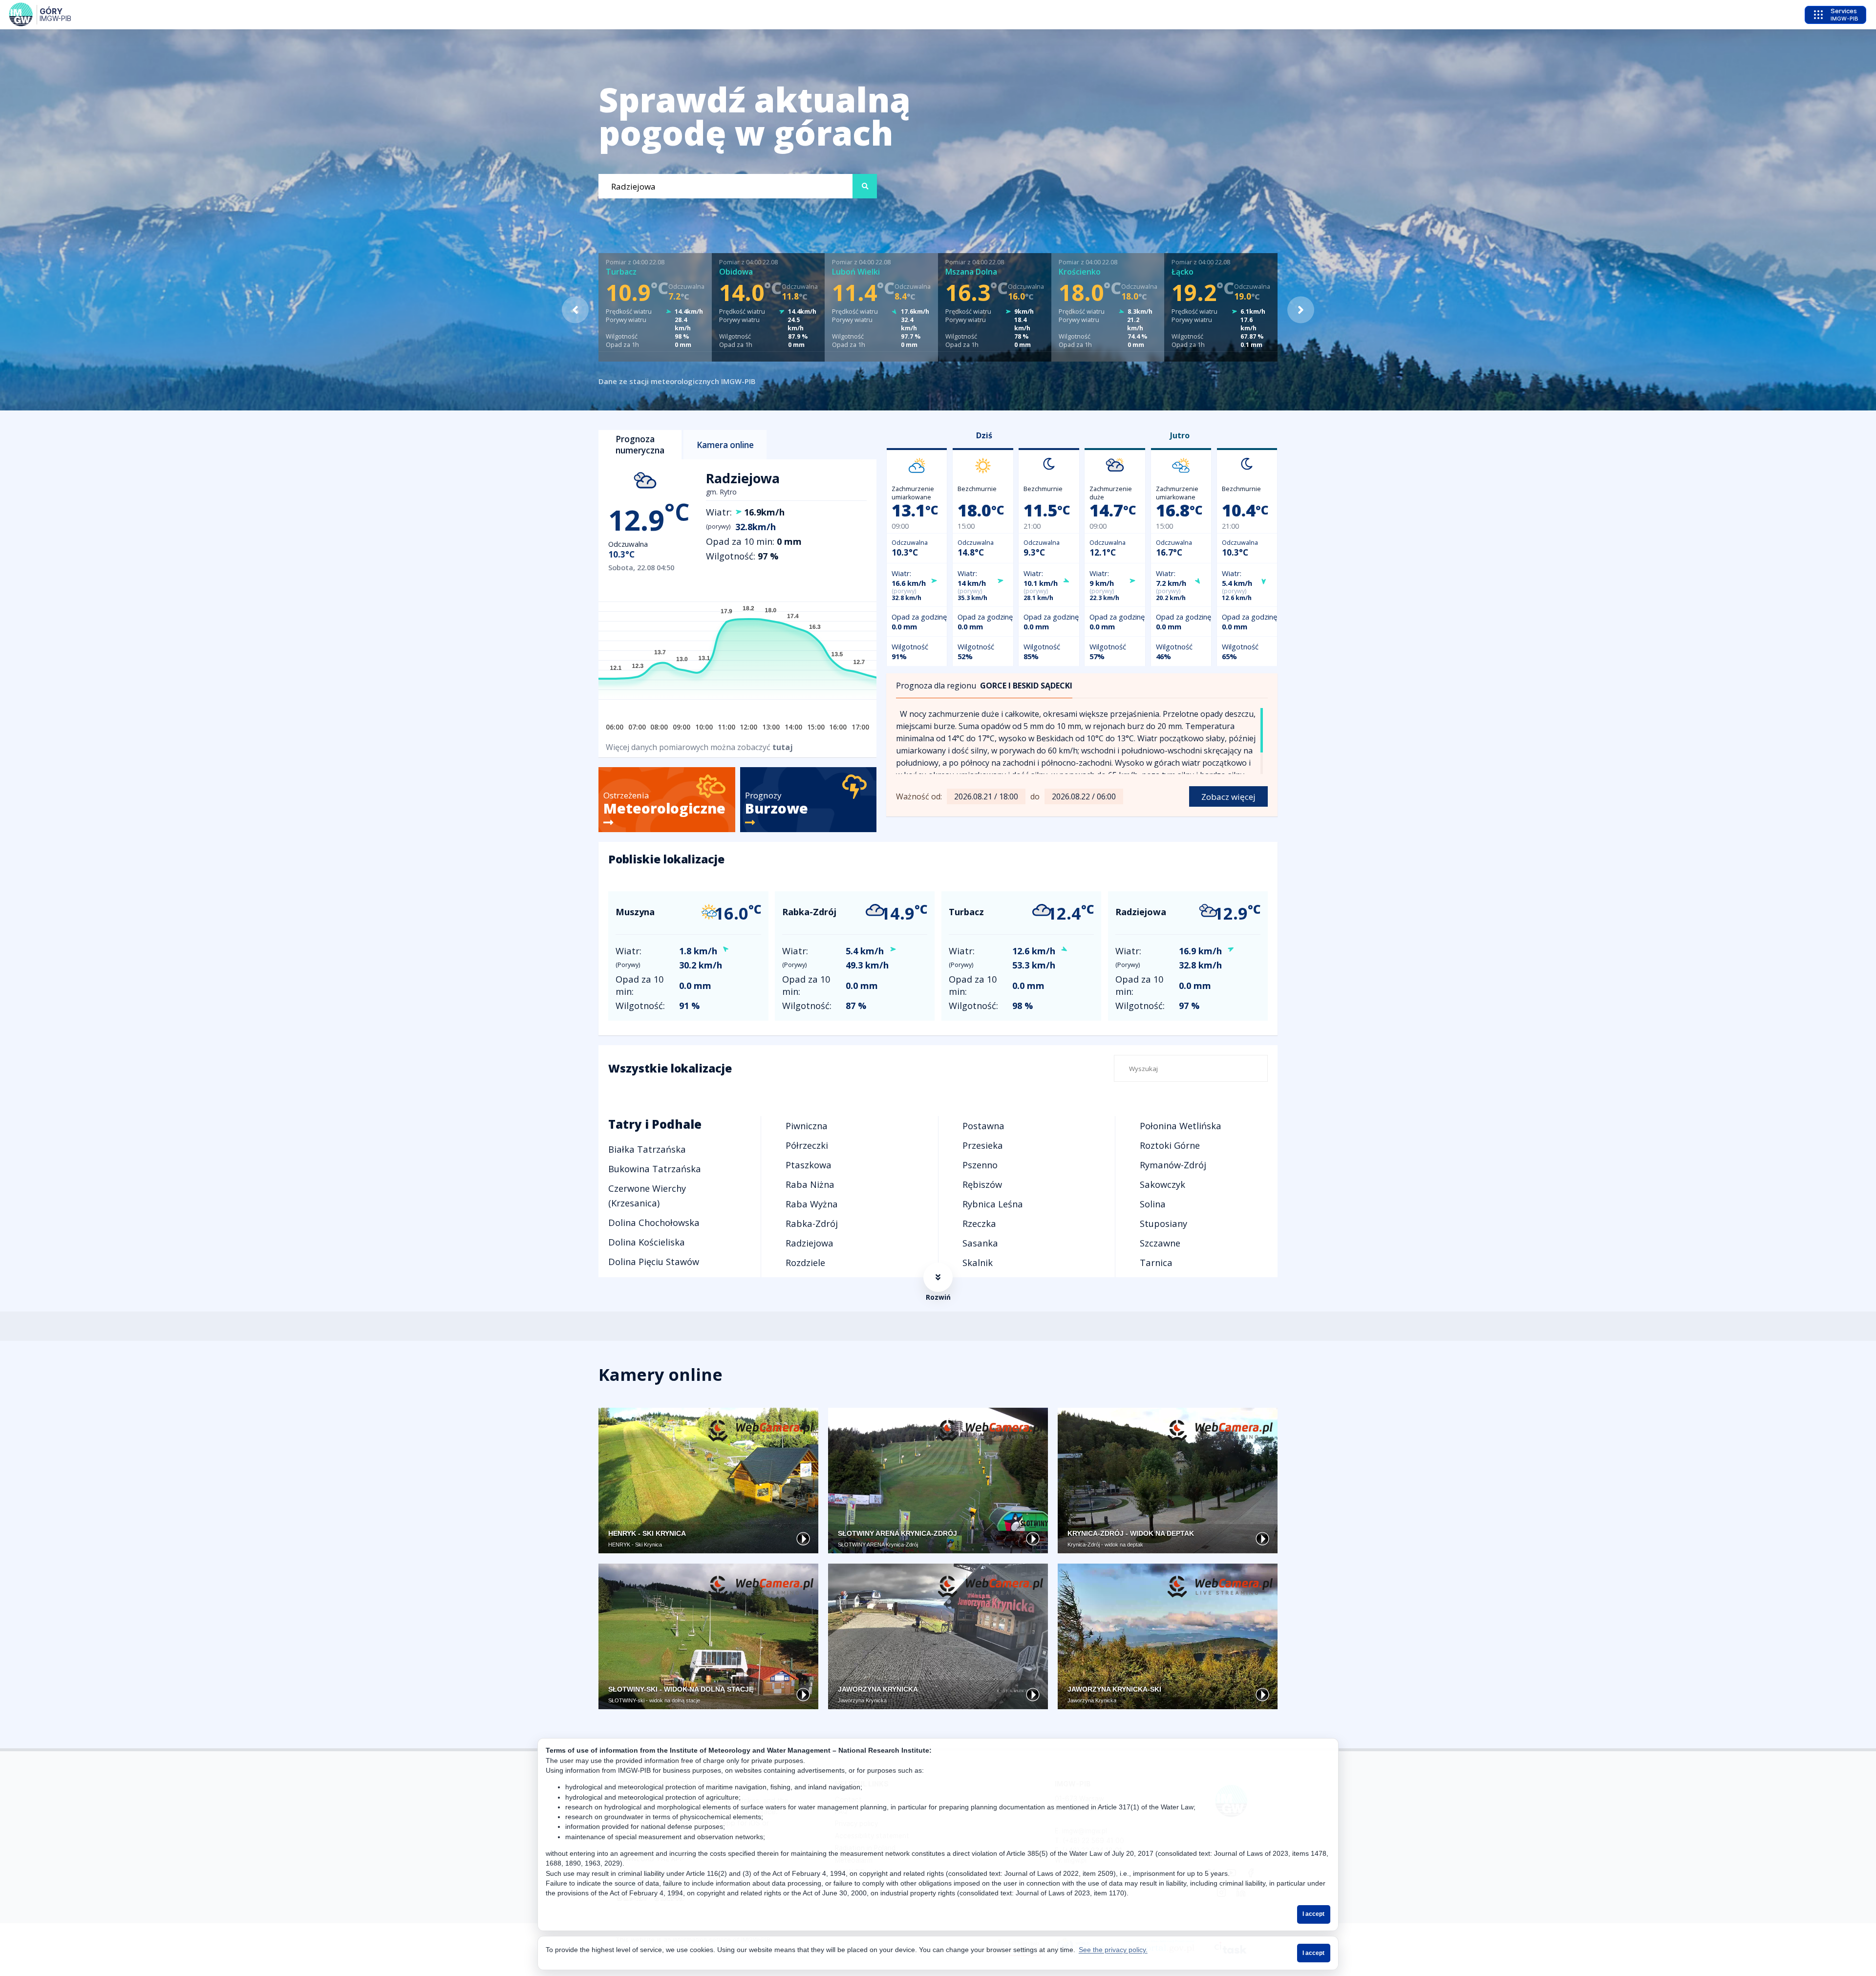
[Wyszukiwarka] (725, 186)
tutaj (783, 747)
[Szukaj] (865, 186)
